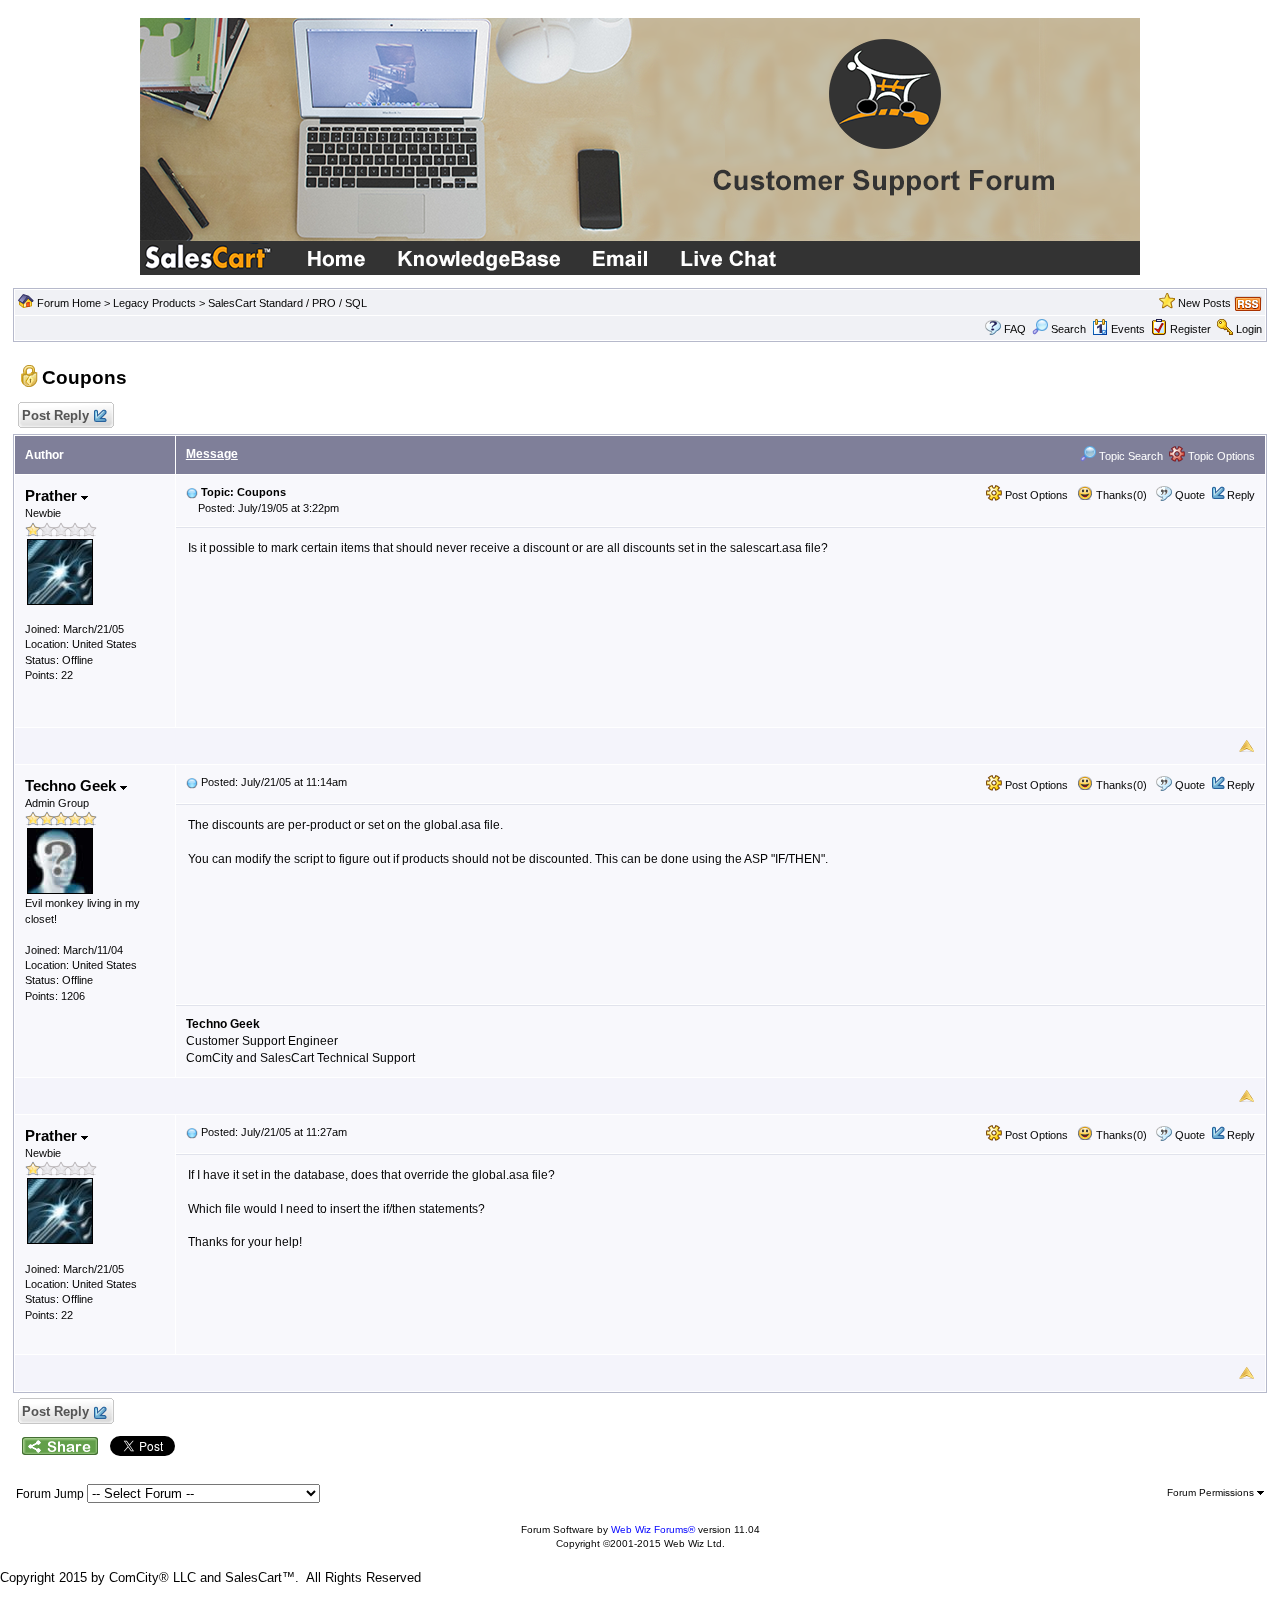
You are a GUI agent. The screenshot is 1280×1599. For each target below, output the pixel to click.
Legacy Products (154, 303)
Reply (1241, 495)
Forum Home (69, 303)
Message (212, 454)
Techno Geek (72, 785)
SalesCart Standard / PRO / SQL (287, 303)
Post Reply (55, 415)
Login (1249, 329)
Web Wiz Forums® (653, 1529)
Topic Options (1220, 456)
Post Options (1035, 495)
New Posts (1204, 303)
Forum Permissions (1212, 1492)
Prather (53, 495)
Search (1068, 329)
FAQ (1015, 329)
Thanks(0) (1120, 495)
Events (1128, 329)
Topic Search (1129, 456)
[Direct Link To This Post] (192, 492)
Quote (1190, 495)
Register (1190, 329)
